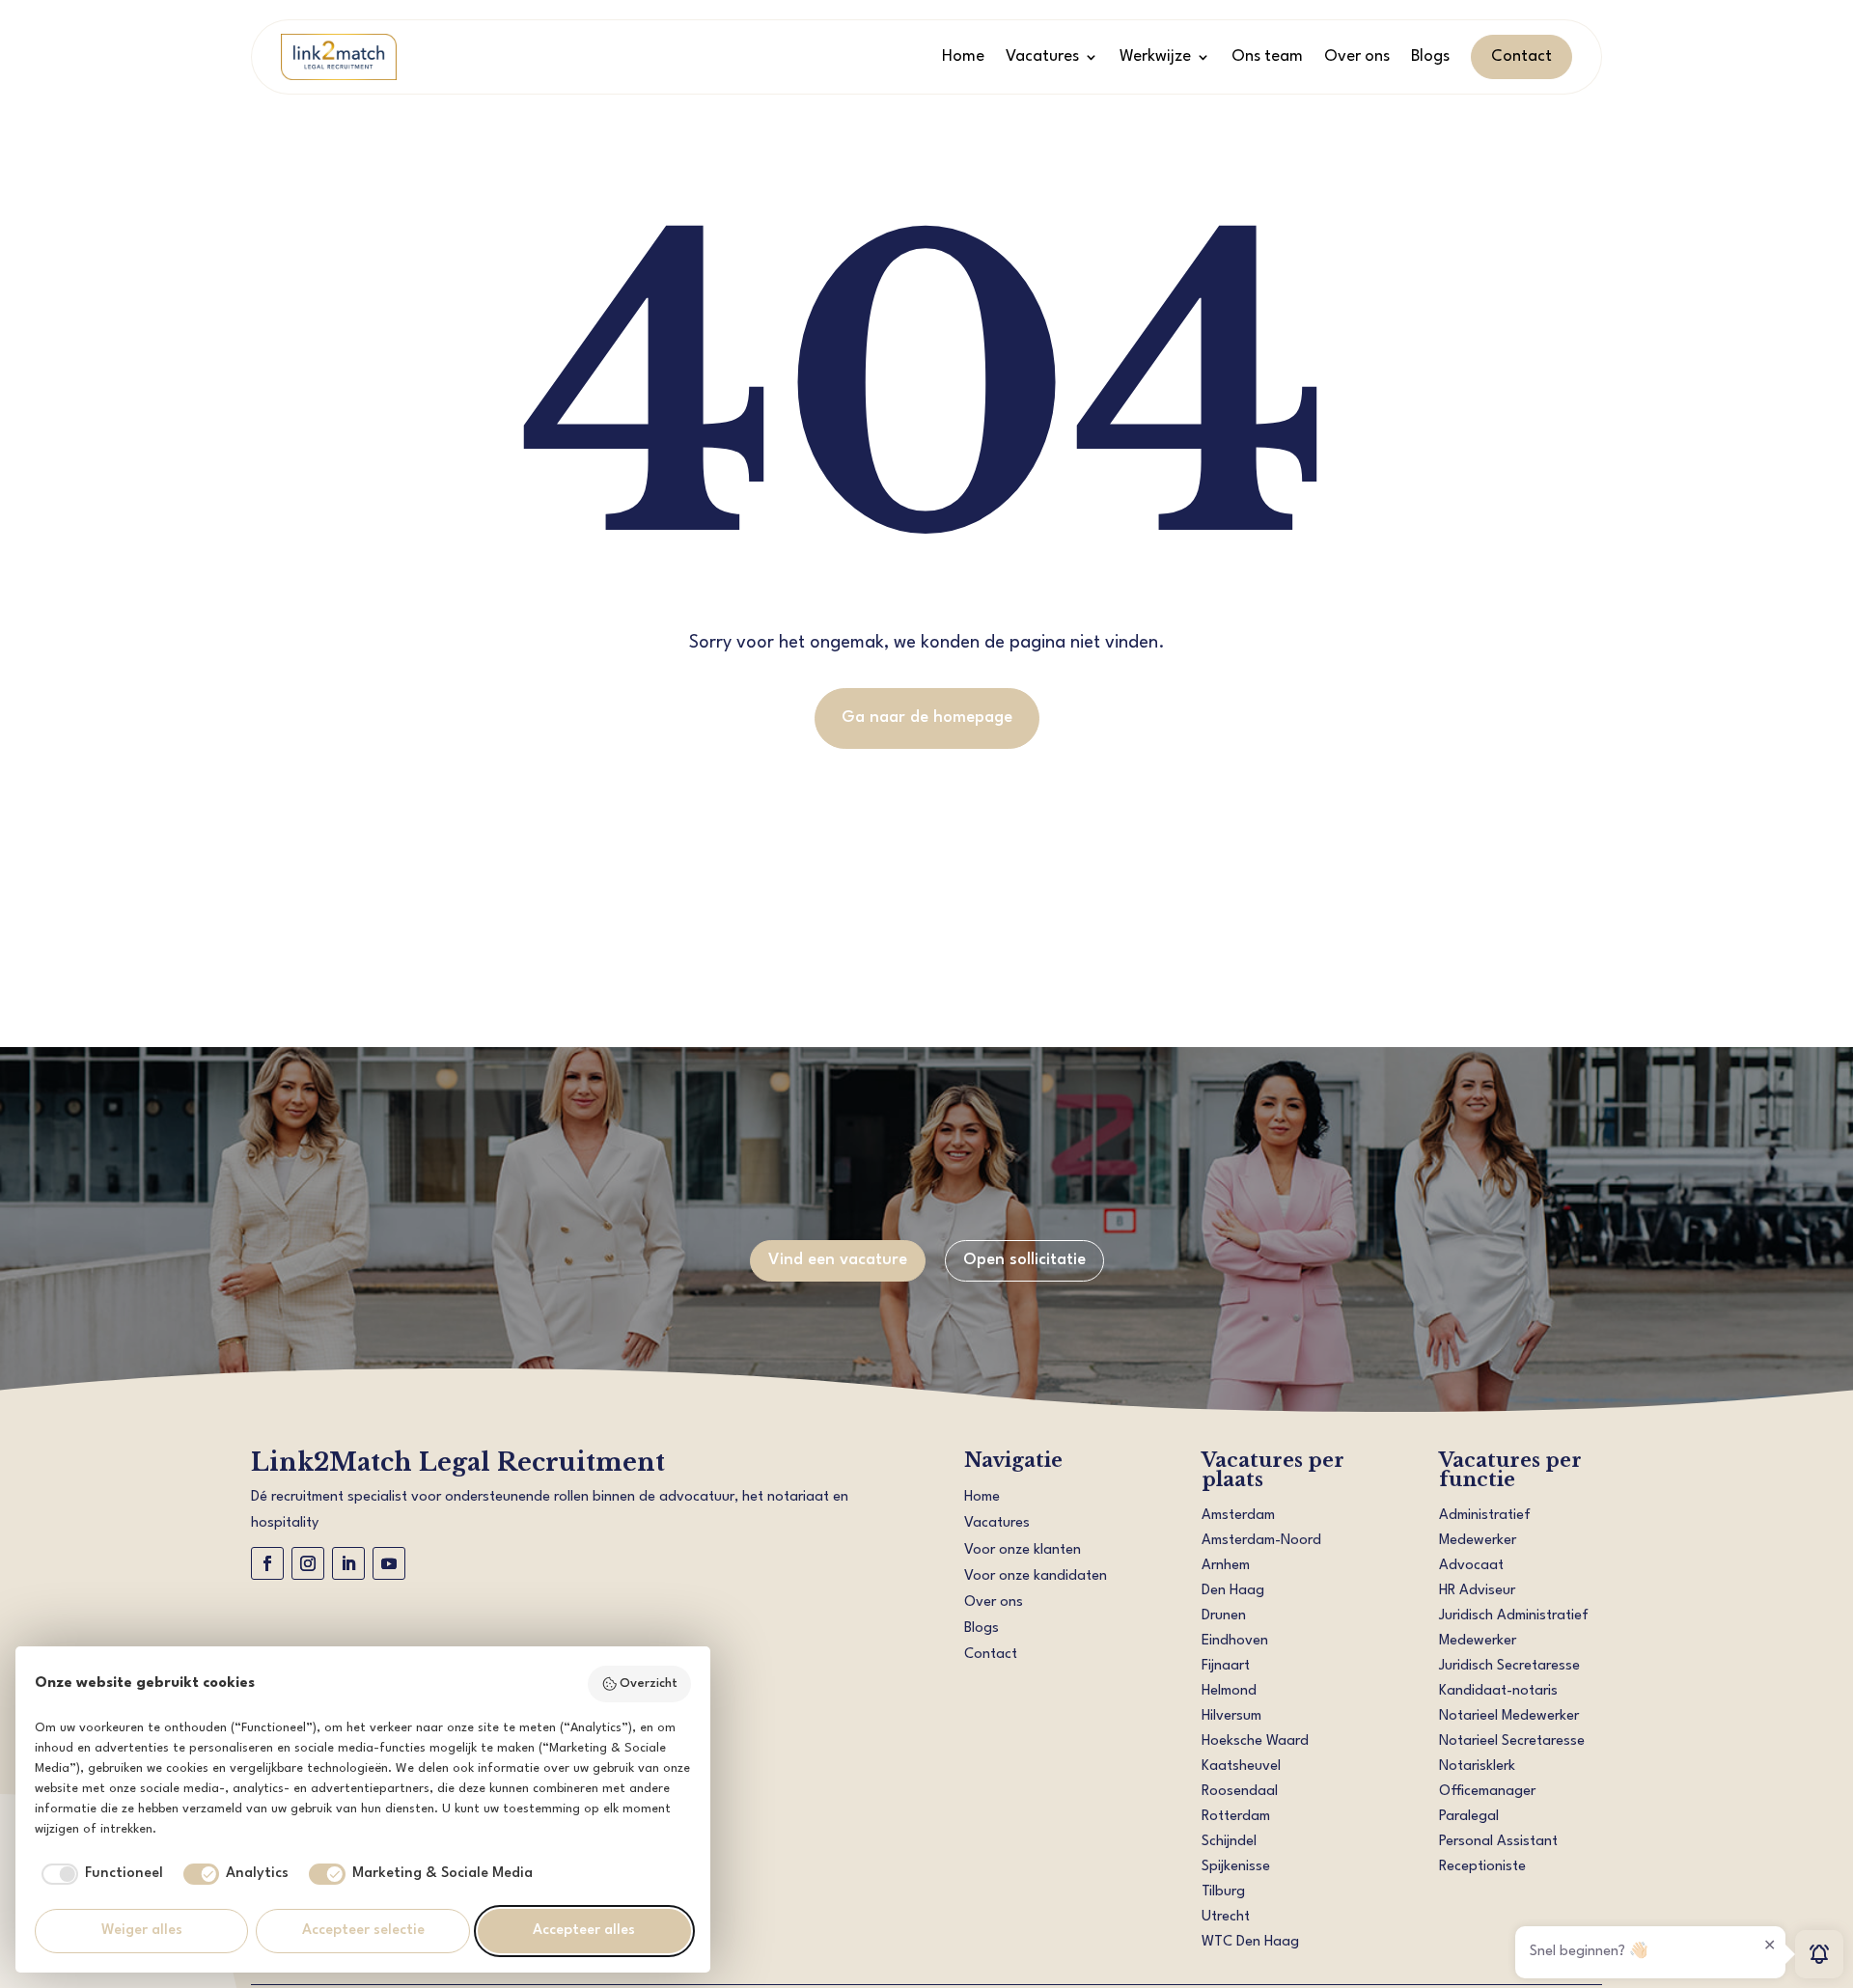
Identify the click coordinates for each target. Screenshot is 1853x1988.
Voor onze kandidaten (1036, 1576)
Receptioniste (1482, 1867)
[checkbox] (99, 1874)
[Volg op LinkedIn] (348, 1563)
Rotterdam (1236, 1817)
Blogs (1430, 56)
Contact (1521, 56)
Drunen (1224, 1616)
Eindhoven (1235, 1641)
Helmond (1229, 1691)
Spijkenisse (1236, 1867)
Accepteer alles (584, 1931)
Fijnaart (1226, 1666)
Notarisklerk (1477, 1767)
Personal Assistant (1498, 1842)
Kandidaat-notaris (1498, 1691)
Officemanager (1487, 1792)
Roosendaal (1240, 1792)
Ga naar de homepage (927, 718)
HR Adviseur (1477, 1591)
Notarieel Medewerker (1509, 1716)
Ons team (1267, 56)
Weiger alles (142, 1931)
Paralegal (1469, 1817)
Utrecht (1226, 1917)
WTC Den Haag (1250, 1942)
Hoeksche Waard (1255, 1741)
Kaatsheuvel (1241, 1767)
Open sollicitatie (1024, 1260)
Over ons (1357, 56)
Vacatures (1042, 56)
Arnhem (1226, 1566)
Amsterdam (1238, 1516)
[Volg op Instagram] (308, 1563)
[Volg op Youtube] (389, 1563)
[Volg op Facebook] (267, 1563)
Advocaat (1471, 1566)
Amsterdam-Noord (1261, 1541)
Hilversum (1231, 1716)
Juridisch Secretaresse (1509, 1666)
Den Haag (1233, 1591)
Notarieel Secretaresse (1512, 1741)
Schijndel (1229, 1842)
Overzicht (649, 1684)
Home (963, 56)
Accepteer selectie (363, 1931)
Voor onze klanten (1023, 1550)
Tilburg (1223, 1892)
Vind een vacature (838, 1260)
